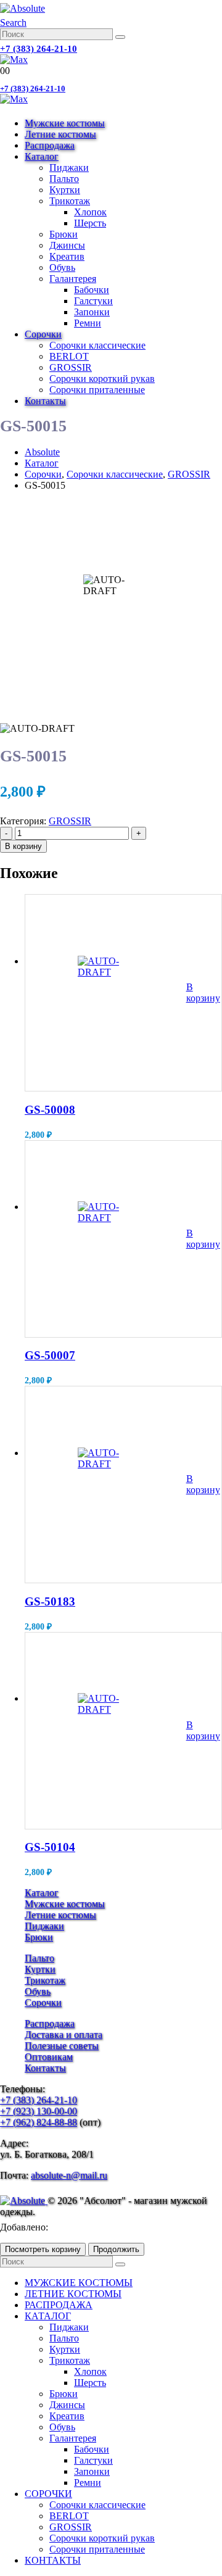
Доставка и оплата (64, 2035)
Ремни (88, 323)
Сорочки (43, 334)
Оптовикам (49, 2057)
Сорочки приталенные (97, 390)
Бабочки (92, 290)
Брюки (64, 234)
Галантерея (73, 279)
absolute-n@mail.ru (69, 2175)
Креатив (67, 256)
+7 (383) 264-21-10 (39, 49)
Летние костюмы (60, 134)
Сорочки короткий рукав (102, 379)
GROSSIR (71, 367)
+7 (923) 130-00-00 (39, 2111)
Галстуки (93, 301)
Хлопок (90, 212)
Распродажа (50, 145)
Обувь (62, 267)
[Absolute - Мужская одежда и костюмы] (23, 8)
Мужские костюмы (65, 123)
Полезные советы (62, 2046)
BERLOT (69, 356)
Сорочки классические (97, 345)
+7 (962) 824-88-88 (39, 2122)
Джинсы (67, 245)
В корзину (23, 846)
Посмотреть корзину (43, 2249)
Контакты (45, 401)
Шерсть (90, 223)
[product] (106, 993)
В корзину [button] (203, 992)
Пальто (64, 179)
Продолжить (116, 2249)
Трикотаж (70, 201)
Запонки (92, 312)
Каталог (42, 156)
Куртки (65, 190)
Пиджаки (69, 168)
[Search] (120, 37)
